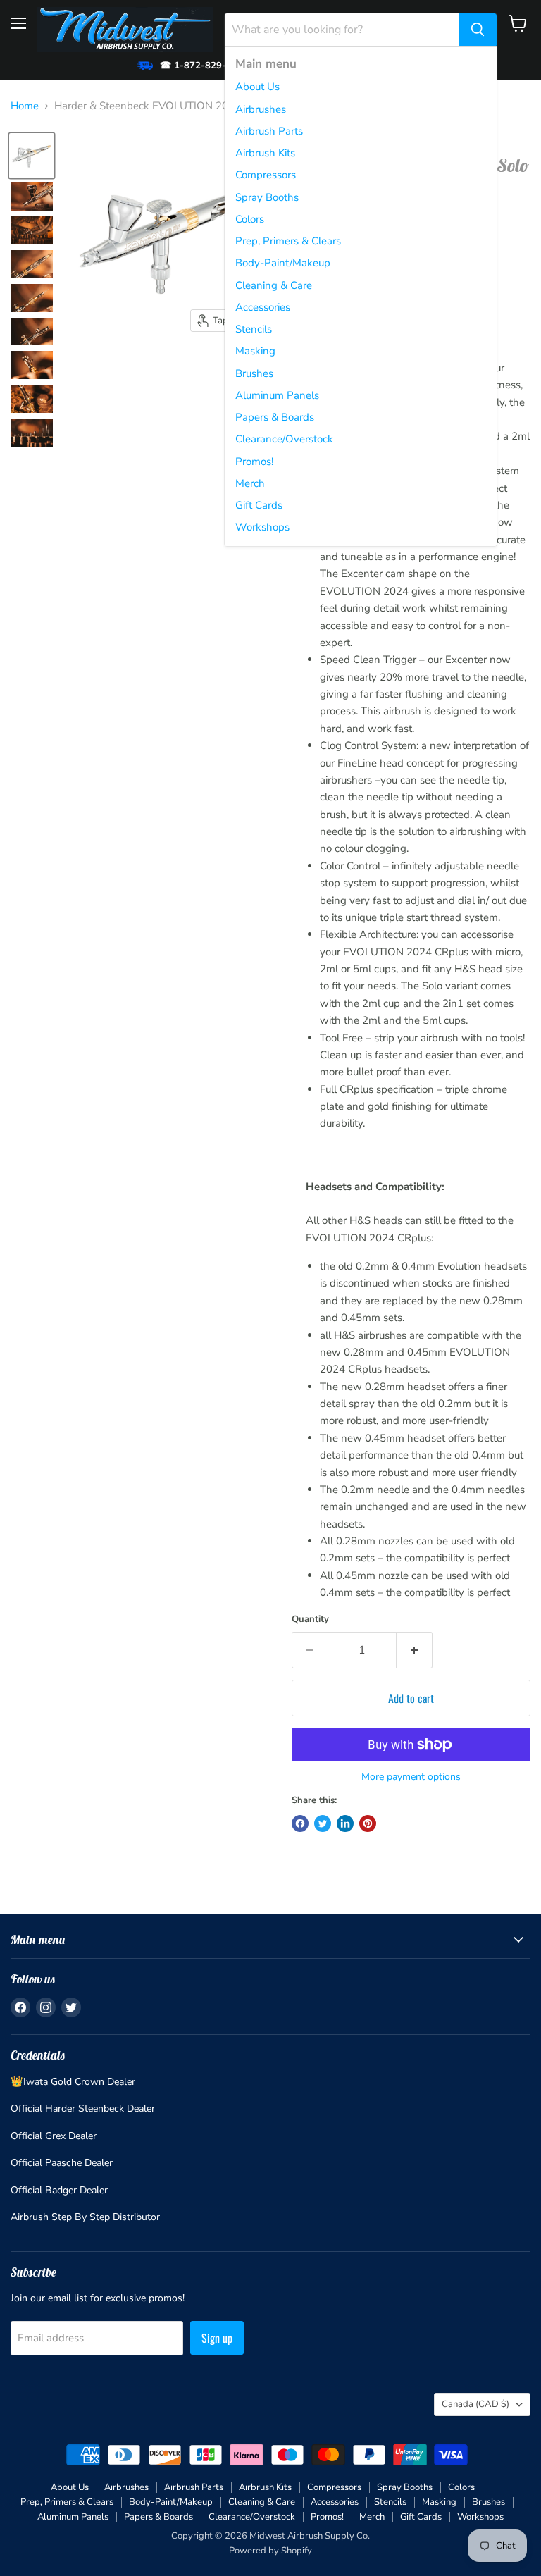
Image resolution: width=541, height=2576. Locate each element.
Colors (250, 219)
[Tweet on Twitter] (323, 1823)
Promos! (254, 462)
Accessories (263, 307)
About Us (257, 87)
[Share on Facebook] (300, 1823)
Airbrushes (261, 109)
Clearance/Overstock (284, 439)
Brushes (254, 373)
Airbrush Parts (269, 131)
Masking (255, 351)
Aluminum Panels (277, 395)
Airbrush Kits (265, 153)
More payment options (411, 1777)
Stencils (254, 329)
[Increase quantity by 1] (415, 1650)
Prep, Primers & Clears (288, 241)
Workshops (262, 527)
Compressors (266, 175)
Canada (475, 2404)
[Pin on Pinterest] (368, 1823)
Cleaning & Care (274, 285)
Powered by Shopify (270, 2551)
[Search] (478, 30)
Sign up (217, 2338)
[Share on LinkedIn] (345, 1823)
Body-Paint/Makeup (283, 263)
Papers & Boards (275, 417)
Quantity (310, 1620)
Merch (250, 483)
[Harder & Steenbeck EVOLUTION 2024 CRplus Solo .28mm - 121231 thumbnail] (32, 156)
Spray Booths (267, 197)
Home (25, 106)
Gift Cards (259, 505)
